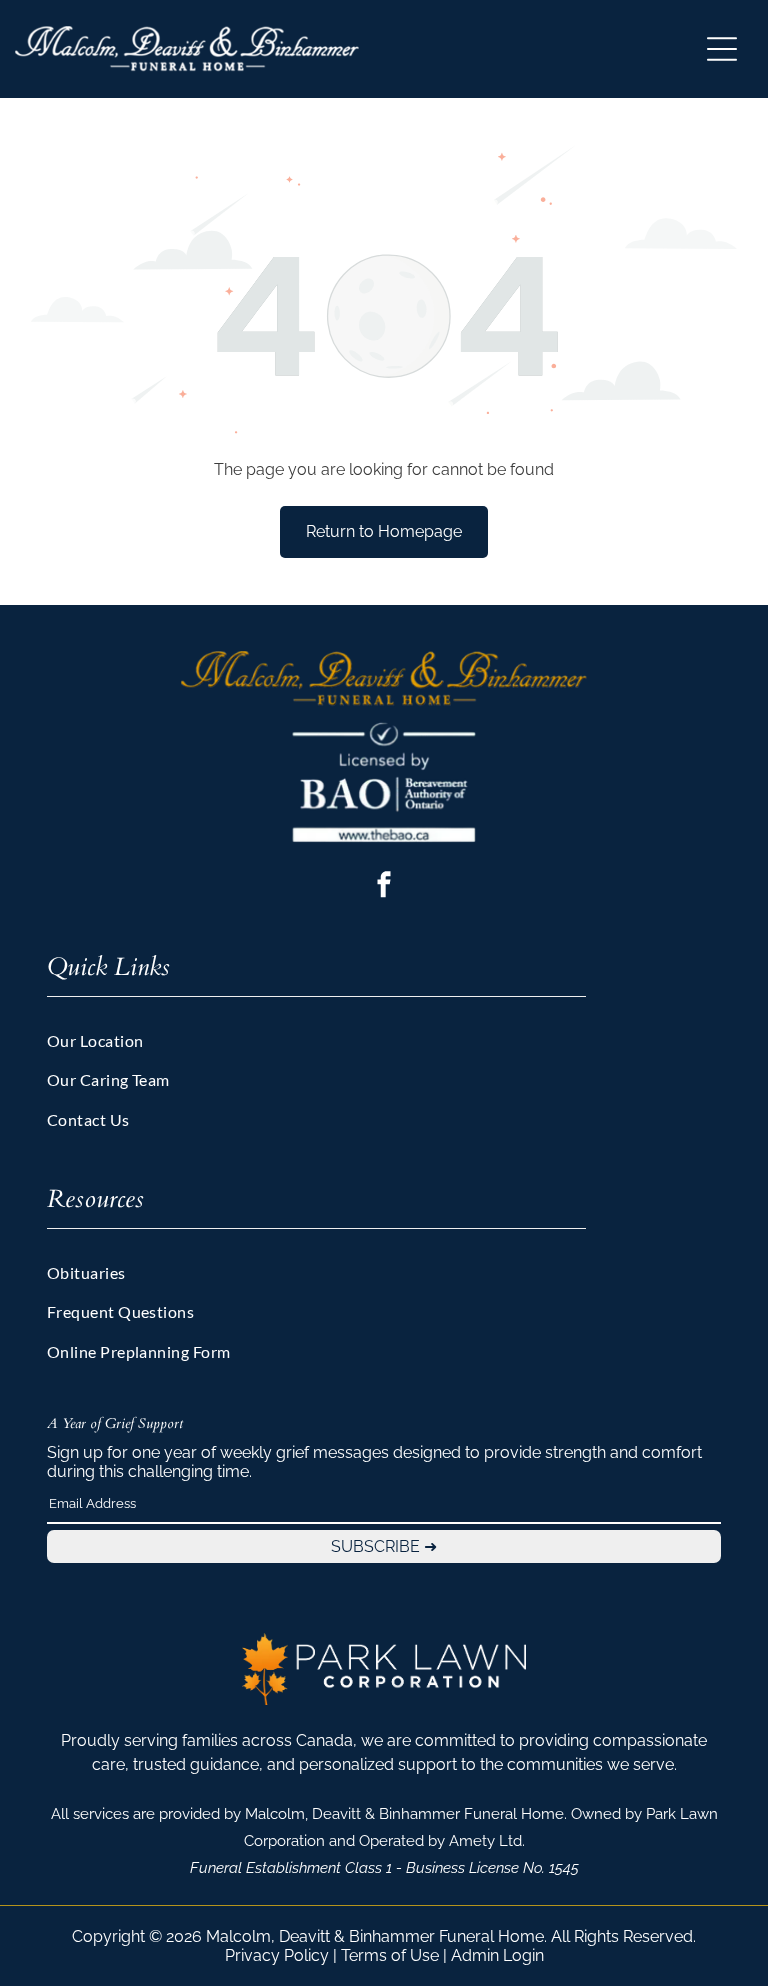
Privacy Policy (277, 1955)
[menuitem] (384, 1045)
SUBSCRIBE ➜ (384, 1546)
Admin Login (497, 1955)
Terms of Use (390, 1955)
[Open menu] (722, 49)
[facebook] (384, 887)
